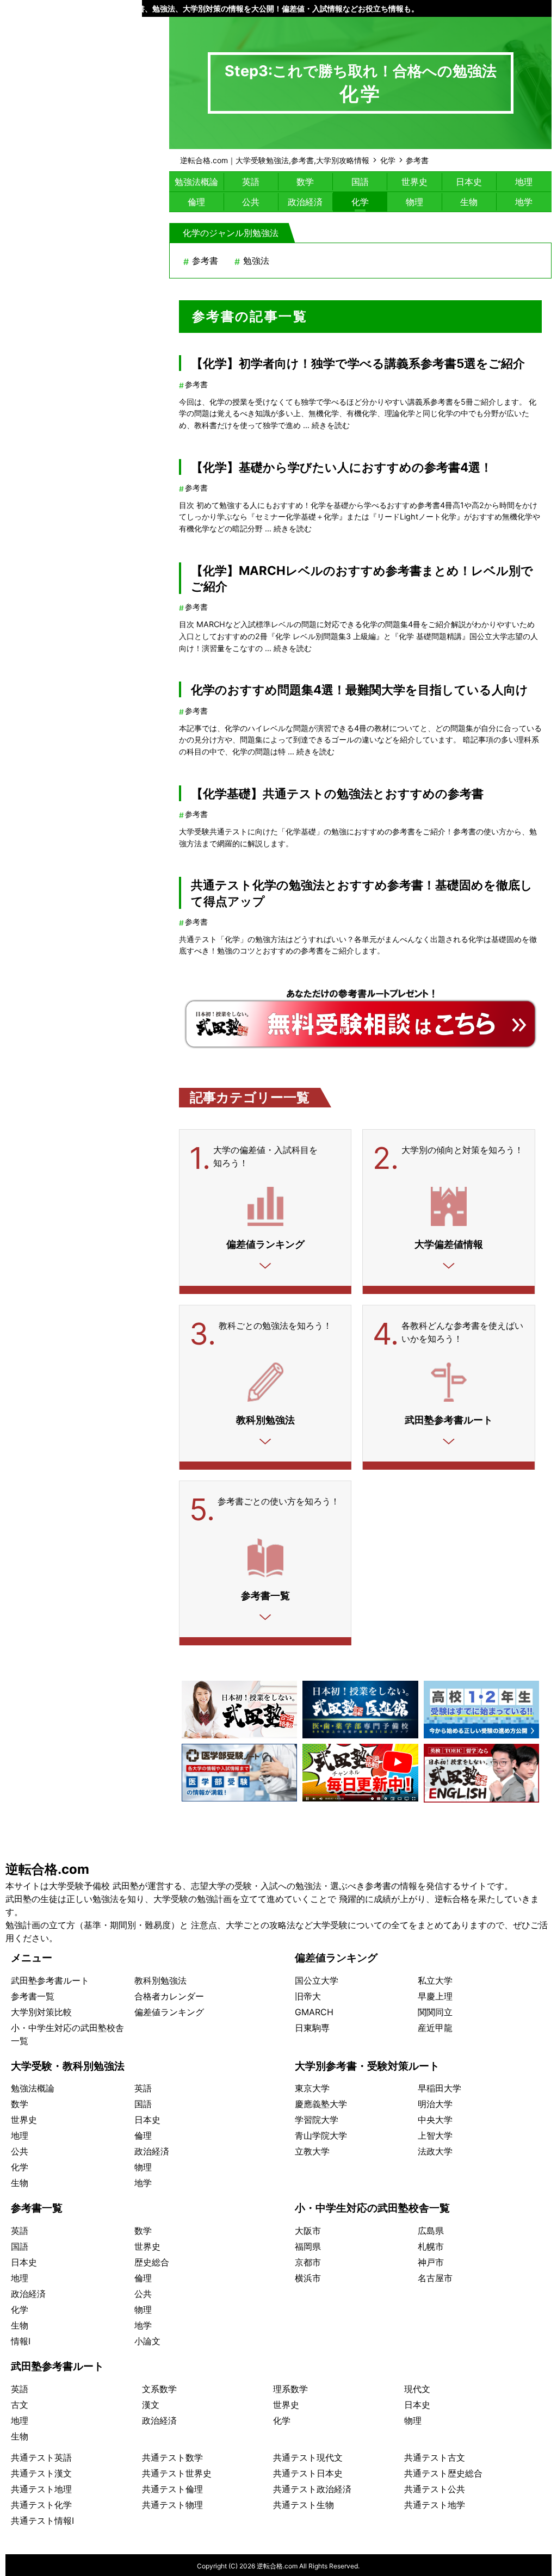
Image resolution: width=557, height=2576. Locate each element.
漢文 (151, 2405)
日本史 (469, 182)
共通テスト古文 (435, 2457)
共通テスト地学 (435, 2505)
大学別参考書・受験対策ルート (367, 2066)
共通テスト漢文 (41, 2473)
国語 (360, 182)
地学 (524, 202)
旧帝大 (308, 1996)
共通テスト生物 (304, 2505)
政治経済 (305, 202)
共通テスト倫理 (172, 2489)
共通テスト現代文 (308, 2457)
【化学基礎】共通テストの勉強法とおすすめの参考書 (337, 793)
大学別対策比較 (41, 2012)
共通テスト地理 (41, 2489)
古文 (20, 2405)
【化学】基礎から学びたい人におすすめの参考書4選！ (342, 467)
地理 (524, 182)
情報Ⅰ (21, 2341)
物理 (414, 202)
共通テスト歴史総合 (443, 2473)
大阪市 (308, 2231)
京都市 (308, 2262)
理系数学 (290, 2389)
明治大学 (435, 2104)
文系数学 (159, 2389)
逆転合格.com (47, 1869)
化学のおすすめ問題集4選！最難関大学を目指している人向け (360, 689)
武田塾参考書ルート (50, 1980)
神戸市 (431, 2262)
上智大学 (435, 2135)
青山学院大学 (321, 2135)
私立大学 (435, 1980)
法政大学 (435, 2151)
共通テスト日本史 (308, 2473)
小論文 (147, 2341)
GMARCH (314, 2012)
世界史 (414, 182)
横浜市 (308, 2278)
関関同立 (435, 2012)
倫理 (196, 202)
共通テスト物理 (172, 2505)
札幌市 (431, 2246)
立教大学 (312, 2151)
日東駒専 (312, 2028)
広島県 (431, 2231)
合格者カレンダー (169, 1996)
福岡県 (308, 2246)
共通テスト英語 (41, 2457)
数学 (305, 182)
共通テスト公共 (435, 2489)
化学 (360, 202)
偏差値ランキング (169, 2012)
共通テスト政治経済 (312, 2489)
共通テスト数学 (172, 2457)
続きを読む (331, 425)
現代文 (417, 2389)
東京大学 (312, 2088)
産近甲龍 (435, 2028)
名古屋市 (435, 2278)
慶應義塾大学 (321, 2104)
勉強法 (256, 261)
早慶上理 (435, 1996)
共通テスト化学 (41, 2505)
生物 (469, 202)
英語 (251, 182)
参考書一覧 (33, 1996)
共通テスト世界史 (177, 2473)
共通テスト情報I (42, 2521)
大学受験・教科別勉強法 (68, 2066)
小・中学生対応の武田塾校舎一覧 (372, 2208)
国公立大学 (317, 1980)
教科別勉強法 (160, 1980)
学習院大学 (317, 2120)
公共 (251, 202)
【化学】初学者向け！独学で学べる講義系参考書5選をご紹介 (358, 363)
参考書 (205, 261)
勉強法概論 (196, 182)
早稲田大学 (440, 2088)
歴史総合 (152, 2262)
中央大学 (435, 2120)
